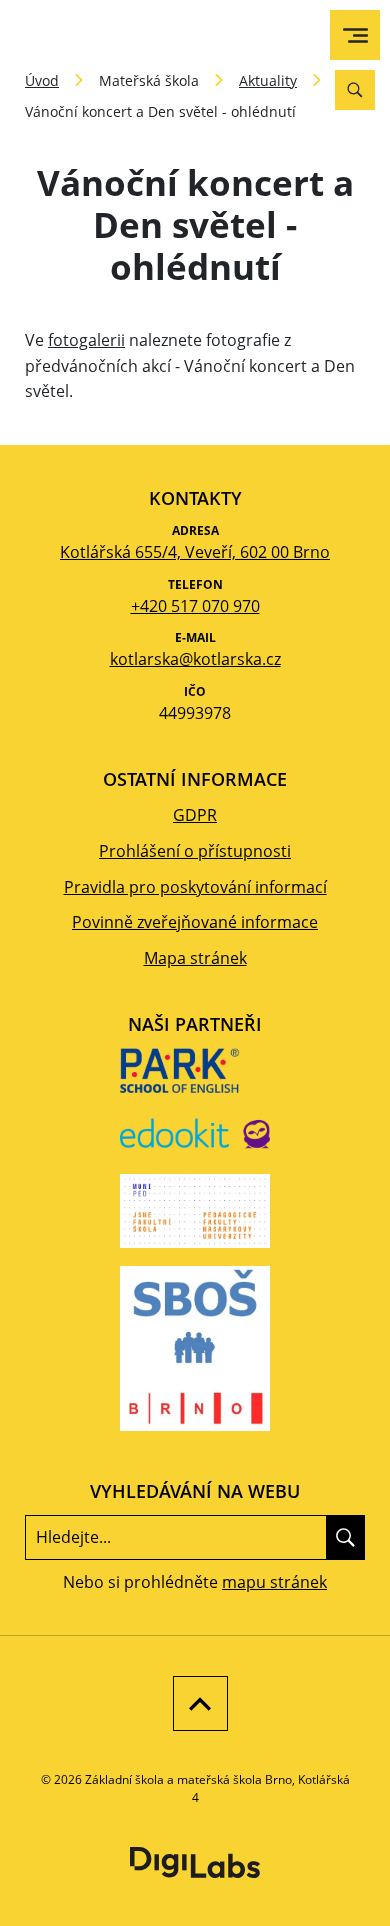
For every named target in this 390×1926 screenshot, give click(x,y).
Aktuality (268, 80)
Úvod (42, 80)
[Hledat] (345, 1537)
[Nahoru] (195, 1703)
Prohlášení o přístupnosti (195, 851)
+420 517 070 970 (195, 606)
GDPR (195, 815)
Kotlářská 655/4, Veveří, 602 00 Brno (195, 552)
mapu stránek (274, 1582)
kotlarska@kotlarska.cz (195, 659)
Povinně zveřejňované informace (195, 922)
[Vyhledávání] (355, 90)
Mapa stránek (195, 958)
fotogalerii (86, 340)
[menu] (355, 35)
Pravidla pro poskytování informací (195, 887)
